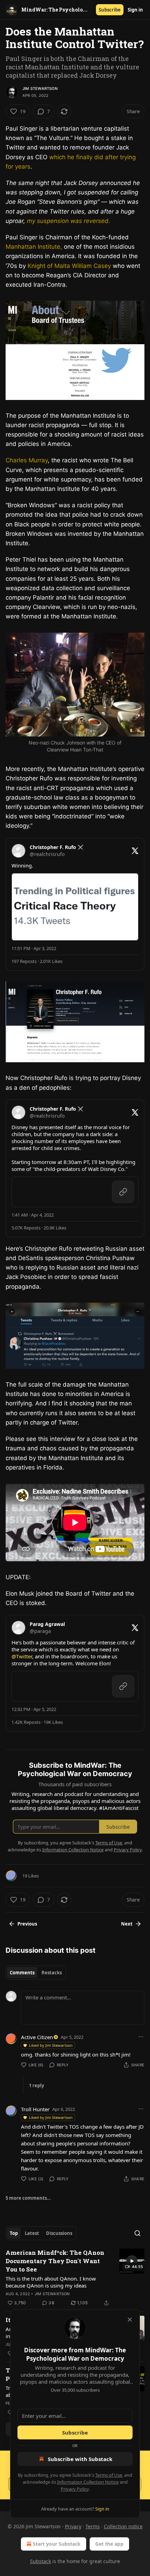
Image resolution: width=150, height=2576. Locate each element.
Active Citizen (37, 2037)
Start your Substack (57, 2544)
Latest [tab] (32, 2233)
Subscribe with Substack (80, 2459)
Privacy (73, 2526)
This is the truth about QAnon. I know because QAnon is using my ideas (51, 2282)
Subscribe (110, 10)
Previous (27, 1924)
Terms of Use (109, 2475)
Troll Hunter (35, 2109)
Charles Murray (27, 460)
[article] (75, 2278)
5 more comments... (28, 2198)
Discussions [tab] (59, 2233)
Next (127, 1924)
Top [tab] (14, 2233)
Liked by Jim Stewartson (51, 2045)
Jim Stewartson (40, 88)
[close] (130, 2320)
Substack (40, 2561)
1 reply (36, 2085)
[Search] (137, 2233)
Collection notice (123, 2526)
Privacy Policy (75, 2489)
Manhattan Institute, (35, 247)
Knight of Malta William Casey (69, 266)
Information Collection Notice (88, 2482)
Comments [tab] (22, 1973)
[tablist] (36, 1973)
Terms (93, 2526)
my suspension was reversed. (69, 221)
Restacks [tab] (52, 1973)
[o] (132, 2261)
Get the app (109, 2544)
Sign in (135, 10)
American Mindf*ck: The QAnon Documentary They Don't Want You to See (55, 2261)
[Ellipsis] (141, 2037)
